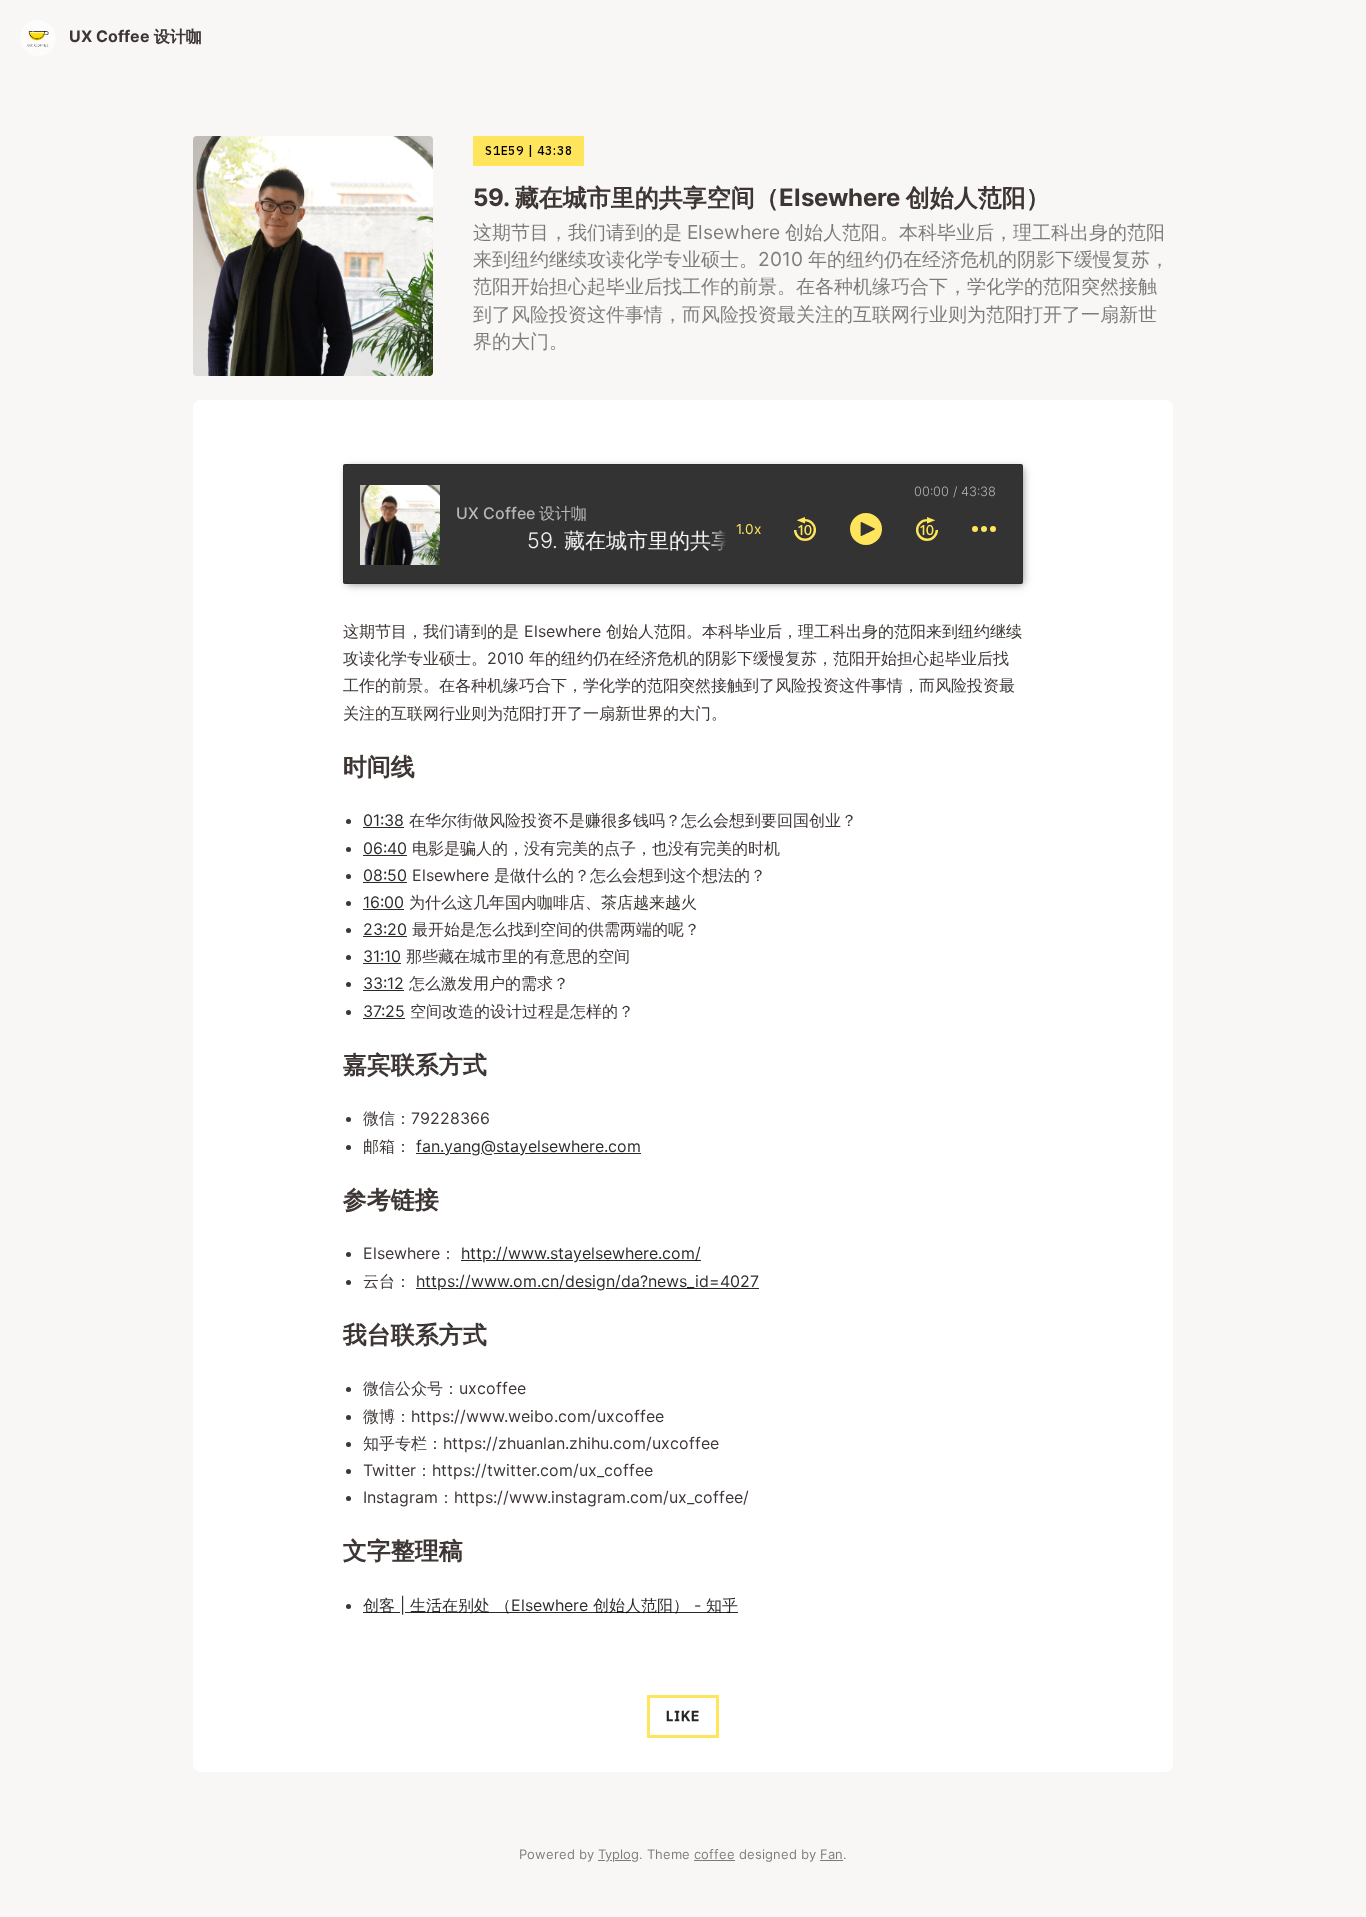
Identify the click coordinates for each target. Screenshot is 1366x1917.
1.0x (748, 529)
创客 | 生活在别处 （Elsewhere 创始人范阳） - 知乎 (550, 1605)
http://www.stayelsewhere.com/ (581, 1253)
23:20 (385, 929)
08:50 (385, 875)
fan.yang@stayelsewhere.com (528, 1146)
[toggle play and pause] (866, 529)
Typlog (618, 1854)
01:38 (383, 820)
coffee (714, 1854)
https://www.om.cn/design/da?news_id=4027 (587, 1281)
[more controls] (984, 529)
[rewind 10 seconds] (805, 529)
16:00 (383, 902)
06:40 (385, 848)
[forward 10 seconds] (927, 529)
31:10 (382, 956)
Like (682, 1716)
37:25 (384, 1011)
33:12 (383, 983)
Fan (831, 1854)
